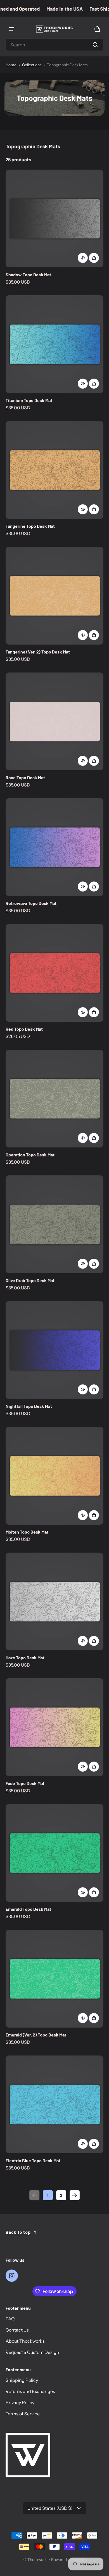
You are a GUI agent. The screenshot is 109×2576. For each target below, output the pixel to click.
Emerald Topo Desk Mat (28, 1909)
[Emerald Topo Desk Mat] (54, 1853)
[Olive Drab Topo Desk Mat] (54, 1224)
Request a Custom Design (32, 2352)
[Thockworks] (54, 29)
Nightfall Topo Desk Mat (29, 1406)
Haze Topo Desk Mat (25, 1657)
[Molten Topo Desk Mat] (54, 1476)
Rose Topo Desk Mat (25, 777)
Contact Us (17, 2330)
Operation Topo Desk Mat (30, 1155)
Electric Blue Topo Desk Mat (33, 2160)
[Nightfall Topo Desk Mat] (54, 1350)
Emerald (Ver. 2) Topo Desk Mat (36, 2035)
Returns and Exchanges (30, 2391)
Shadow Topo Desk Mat (28, 275)
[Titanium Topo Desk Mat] (54, 344)
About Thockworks (25, 2341)
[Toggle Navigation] (12, 29)
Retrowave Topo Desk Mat (31, 903)
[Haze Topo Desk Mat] (54, 1601)
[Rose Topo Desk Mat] (54, 721)
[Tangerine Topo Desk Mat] (54, 470)
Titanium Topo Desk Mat (29, 400)
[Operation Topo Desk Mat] (54, 1099)
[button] (54, 45)
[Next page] (75, 2195)
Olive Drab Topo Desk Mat (30, 1280)
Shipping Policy (22, 2380)
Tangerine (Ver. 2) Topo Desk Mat (38, 652)
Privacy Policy (20, 2402)
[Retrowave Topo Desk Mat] (54, 847)
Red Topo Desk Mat (24, 1029)
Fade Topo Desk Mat (25, 1783)
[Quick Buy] (94, 258)
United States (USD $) (50, 2508)
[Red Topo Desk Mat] (54, 973)
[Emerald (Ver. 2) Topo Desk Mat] (54, 1979)
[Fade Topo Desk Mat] (54, 1727)
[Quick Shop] (83, 258)
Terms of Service (23, 2414)
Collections (32, 65)
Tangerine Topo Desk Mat (30, 526)
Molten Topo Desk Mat (27, 1532)
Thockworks (38, 2560)
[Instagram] (12, 2276)
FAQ (10, 2319)
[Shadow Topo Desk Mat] (54, 218)
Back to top (18, 2232)
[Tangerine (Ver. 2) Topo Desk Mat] (54, 596)
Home (11, 65)
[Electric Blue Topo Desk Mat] (54, 2104)
